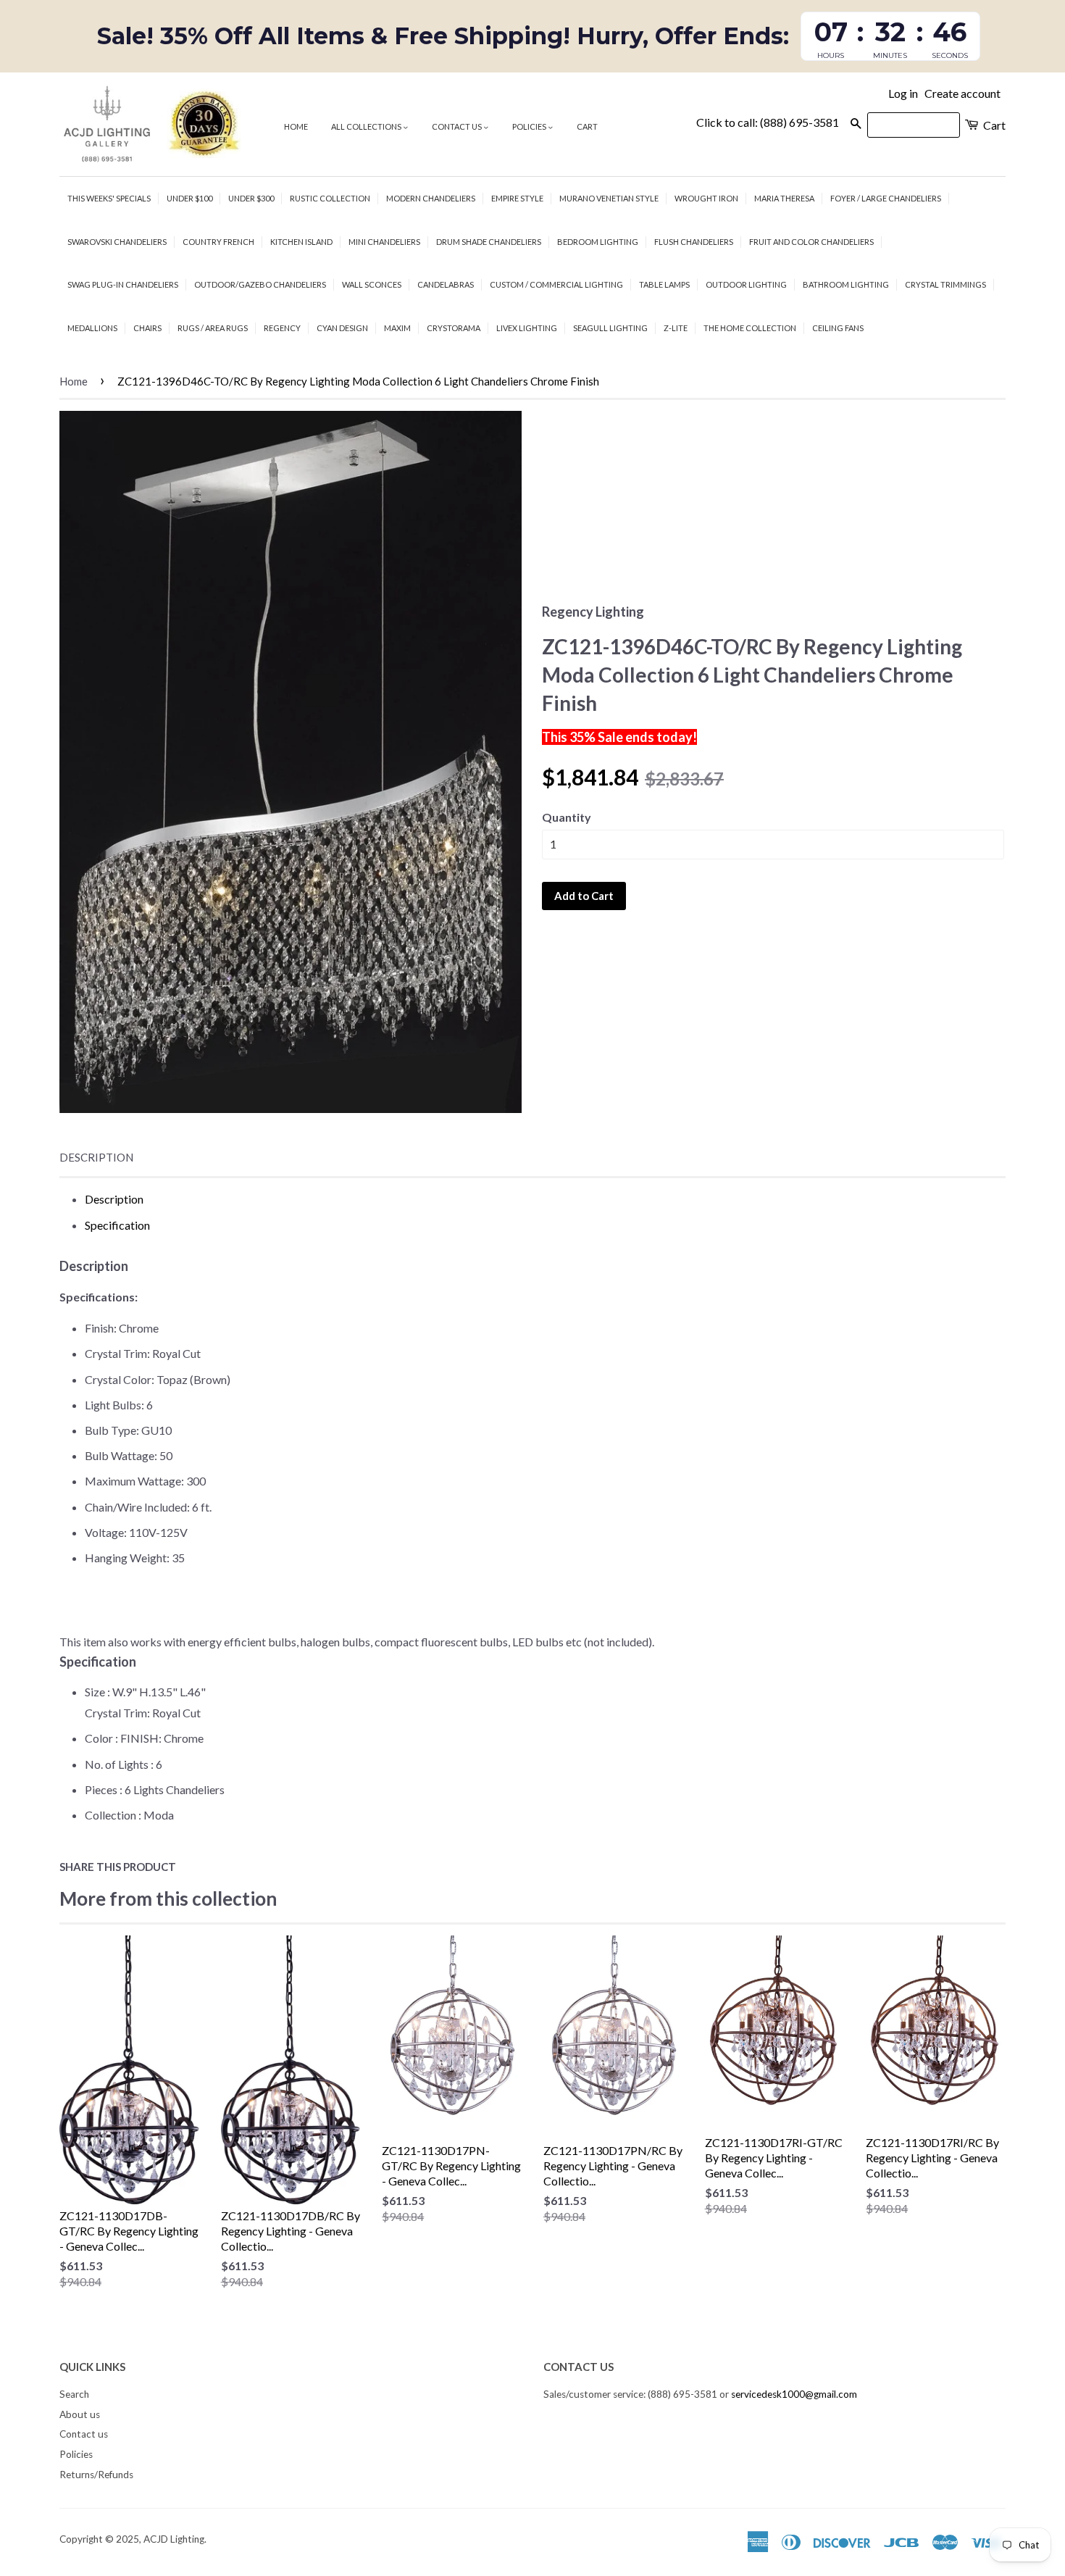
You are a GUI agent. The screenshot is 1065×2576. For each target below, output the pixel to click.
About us (80, 2414)
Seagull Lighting (610, 328)
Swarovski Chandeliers (117, 242)
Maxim (397, 328)
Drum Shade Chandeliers (489, 242)
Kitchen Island (301, 242)
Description (96, 1157)
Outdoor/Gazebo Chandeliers (260, 284)
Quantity (567, 817)
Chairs (147, 328)
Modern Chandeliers (431, 198)
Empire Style (517, 198)
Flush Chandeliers (694, 242)
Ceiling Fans (838, 328)
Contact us (458, 126)
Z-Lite (676, 328)
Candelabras (446, 284)
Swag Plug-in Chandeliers (123, 284)
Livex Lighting (527, 328)
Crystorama (454, 328)
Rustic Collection (330, 198)
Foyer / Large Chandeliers (886, 198)
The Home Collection (750, 328)
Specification (117, 1225)
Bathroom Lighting (846, 284)
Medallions (92, 328)
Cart (587, 126)
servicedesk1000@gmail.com (794, 2394)
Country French (218, 242)
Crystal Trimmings (945, 284)
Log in (903, 93)
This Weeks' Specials (109, 198)
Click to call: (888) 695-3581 (768, 122)
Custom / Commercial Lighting (556, 284)
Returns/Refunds (96, 2475)
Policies (530, 126)
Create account (962, 93)
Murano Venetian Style (609, 198)
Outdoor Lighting (746, 284)
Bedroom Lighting (598, 242)
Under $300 (251, 198)
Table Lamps (664, 284)
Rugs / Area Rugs (213, 328)
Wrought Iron (706, 198)
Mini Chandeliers (384, 242)
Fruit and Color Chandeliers (811, 242)
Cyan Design (342, 328)
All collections (367, 126)
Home (296, 126)
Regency (282, 328)
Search (74, 2394)
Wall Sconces (372, 284)
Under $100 (189, 198)
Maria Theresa (784, 198)
